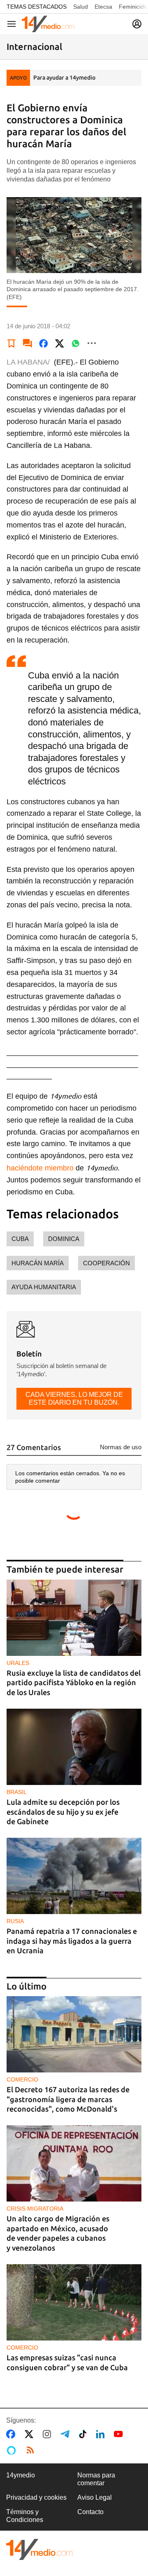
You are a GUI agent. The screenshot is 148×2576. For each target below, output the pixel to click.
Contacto (90, 2512)
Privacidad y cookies (36, 2497)
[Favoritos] (12, 343)
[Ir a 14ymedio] (48, 24)
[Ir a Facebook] (12, 2434)
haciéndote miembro (40, 1168)
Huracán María (38, 1263)
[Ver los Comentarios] (28, 343)
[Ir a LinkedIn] (102, 2434)
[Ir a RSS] (32, 2450)
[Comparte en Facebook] (44, 343)
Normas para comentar (96, 2479)
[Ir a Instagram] (49, 2434)
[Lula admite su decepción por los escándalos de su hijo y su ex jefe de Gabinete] (74, 1747)
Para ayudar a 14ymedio (64, 78)
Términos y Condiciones (25, 2516)
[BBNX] (39, 2549)
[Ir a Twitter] (31, 2434)
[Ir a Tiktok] (84, 2434)
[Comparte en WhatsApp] (76, 343)
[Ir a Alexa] (13, 2450)
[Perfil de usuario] (137, 24)
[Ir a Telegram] (67, 2434)
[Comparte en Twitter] (60, 343)
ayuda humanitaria (44, 1287)
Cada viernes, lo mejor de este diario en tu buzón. (74, 1398)
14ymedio (21, 2475)
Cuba (20, 1239)
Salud (81, 7)
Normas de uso (121, 1447)
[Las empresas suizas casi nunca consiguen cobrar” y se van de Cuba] (74, 2302)
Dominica (64, 1239)
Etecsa (103, 7)
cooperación (106, 1263)
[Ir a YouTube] (120, 2434)
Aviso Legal (95, 2497)
